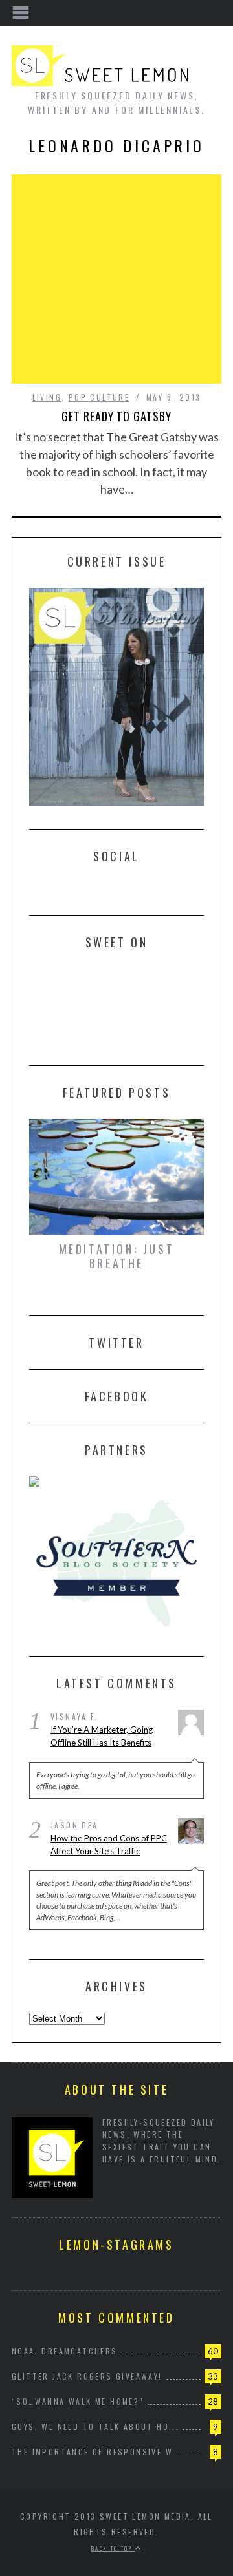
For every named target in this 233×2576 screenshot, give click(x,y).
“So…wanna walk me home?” (78, 2401)
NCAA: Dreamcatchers (65, 2351)
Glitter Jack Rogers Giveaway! (87, 2376)
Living (47, 397)
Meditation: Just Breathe (117, 1256)
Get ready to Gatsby (116, 416)
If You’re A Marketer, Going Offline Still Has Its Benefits (102, 1736)
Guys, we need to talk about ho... (95, 2426)
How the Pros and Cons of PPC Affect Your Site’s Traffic (109, 1845)
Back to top (113, 2548)
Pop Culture (99, 397)
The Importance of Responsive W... (97, 2452)
